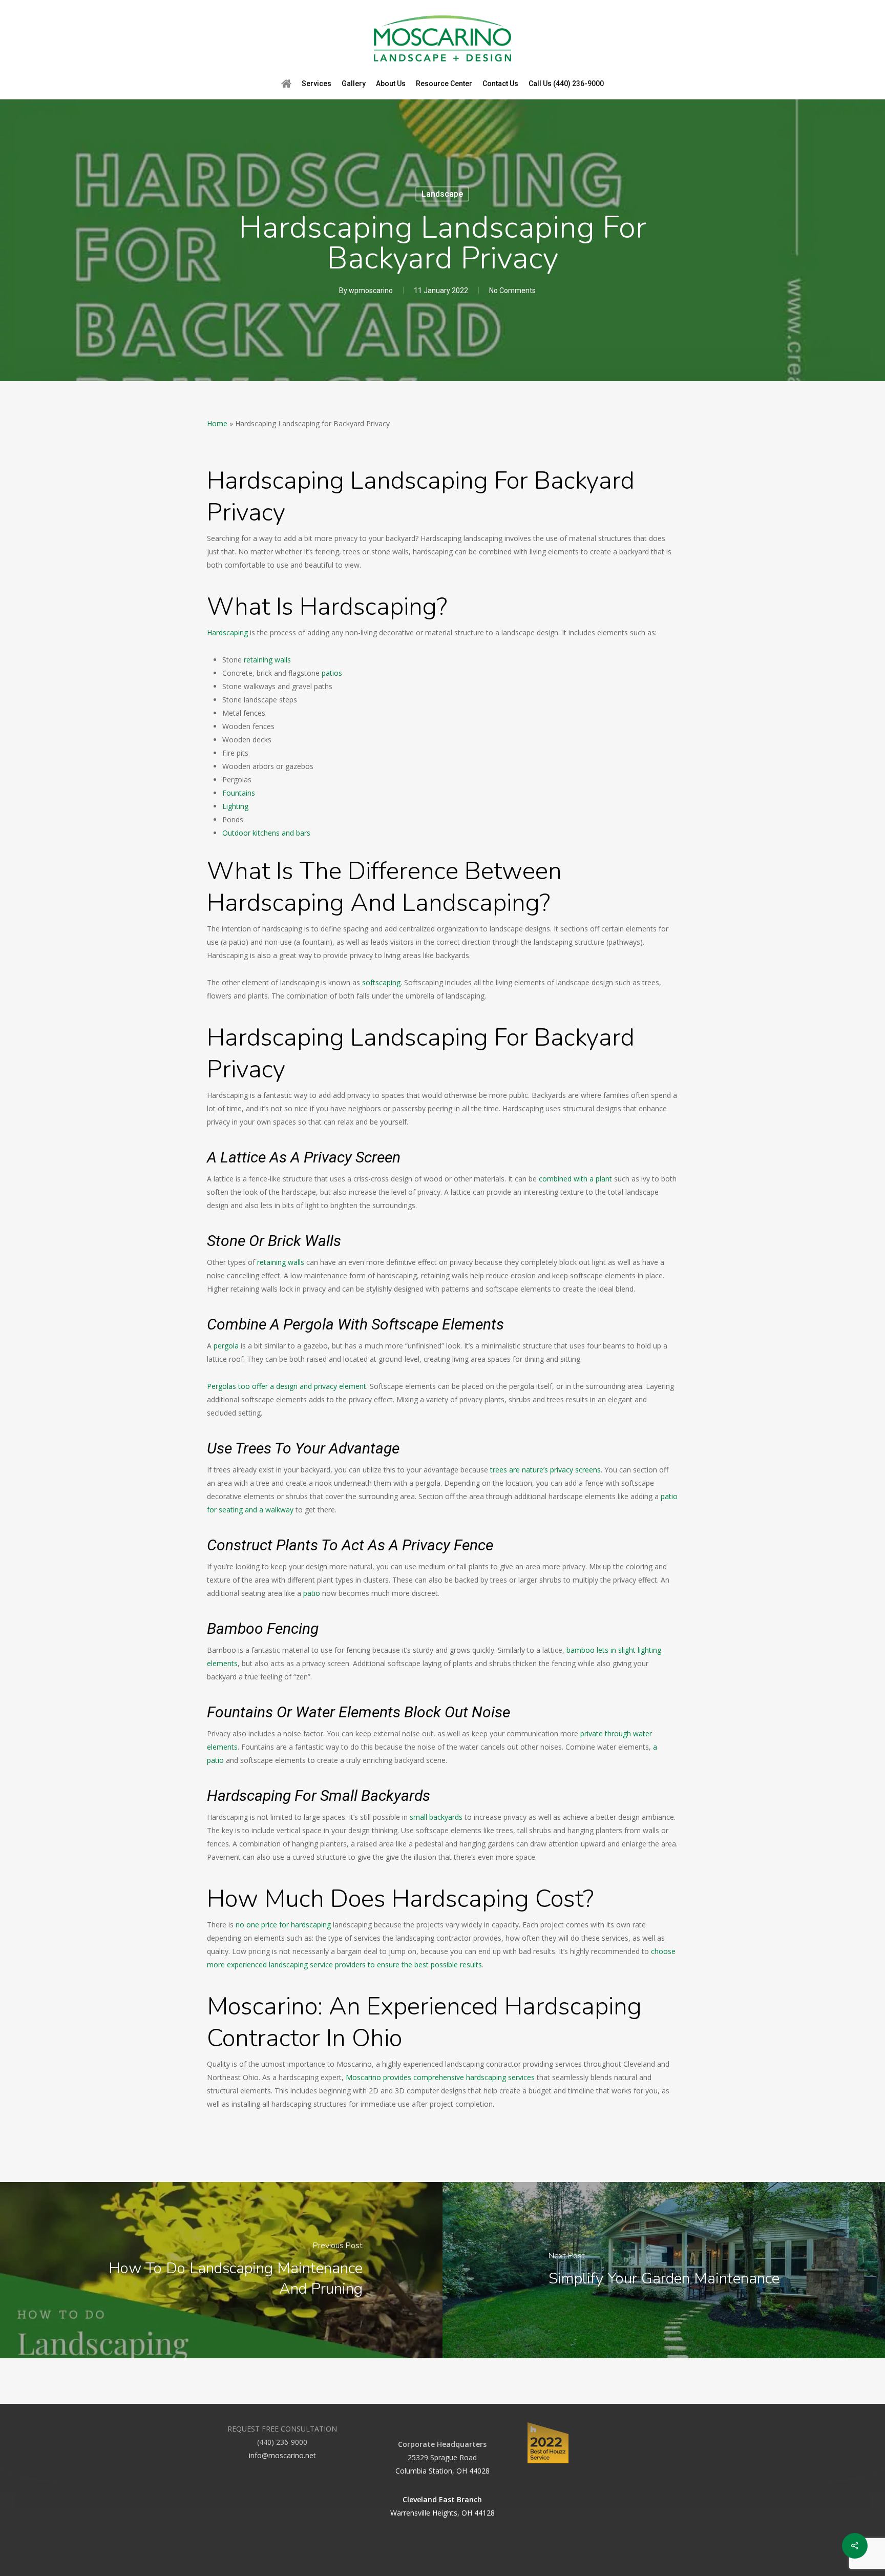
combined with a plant (575, 1179)
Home (217, 423)
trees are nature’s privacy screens (545, 1470)
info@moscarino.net (282, 2455)
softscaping (381, 982)
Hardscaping (227, 632)
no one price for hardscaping (283, 1925)
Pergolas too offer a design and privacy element (287, 1386)
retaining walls (267, 660)
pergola (226, 1346)
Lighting (235, 806)
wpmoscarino (371, 290)
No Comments (512, 290)
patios (332, 673)
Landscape (442, 194)
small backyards (436, 1817)
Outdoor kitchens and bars (266, 833)
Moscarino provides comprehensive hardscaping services (440, 2077)
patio (312, 1593)
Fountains (239, 793)
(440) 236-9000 (282, 2442)
